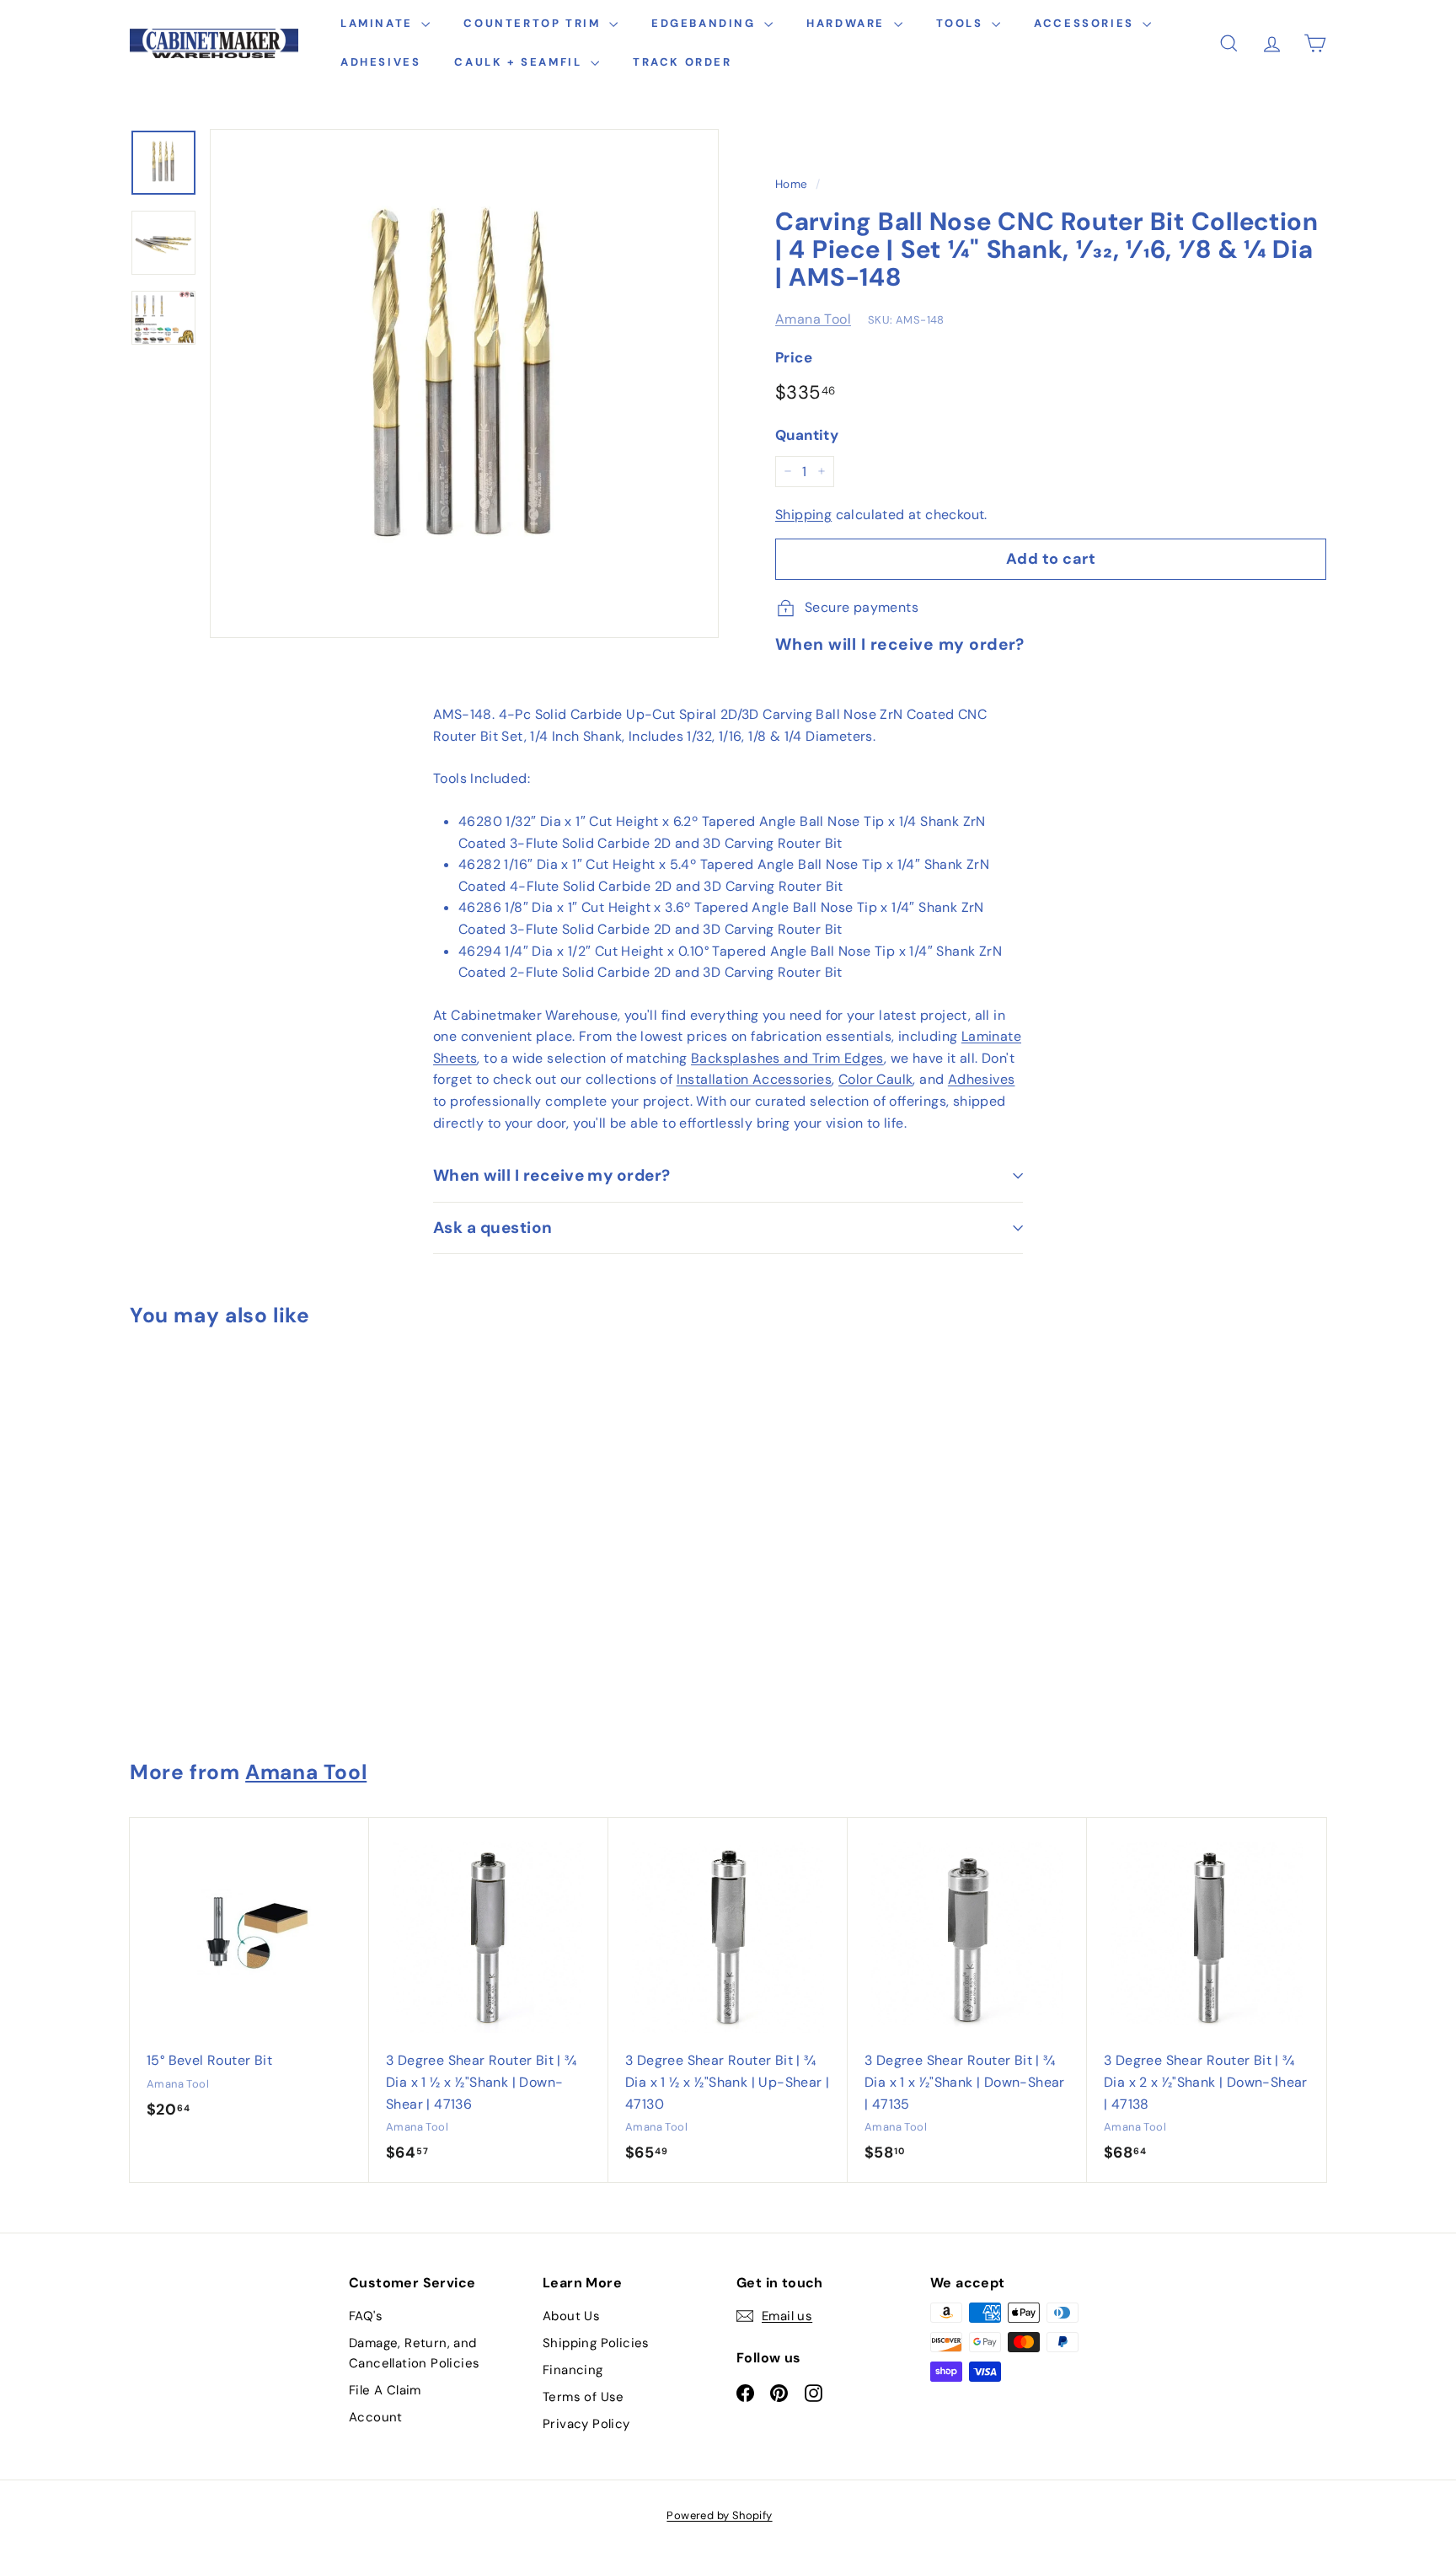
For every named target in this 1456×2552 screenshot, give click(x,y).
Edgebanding (706, 23)
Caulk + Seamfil (520, 62)
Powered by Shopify (719, 2515)
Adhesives (380, 62)
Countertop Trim (534, 23)
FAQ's (366, 2316)
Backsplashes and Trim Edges (787, 1058)
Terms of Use (583, 2397)
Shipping (803, 515)
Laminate (379, 23)
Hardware (848, 23)
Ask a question (493, 1228)
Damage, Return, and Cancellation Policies (414, 2353)
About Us (571, 2316)
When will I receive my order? (552, 1175)
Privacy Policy (586, 2424)
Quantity (807, 435)
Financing (573, 2370)
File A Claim (385, 2390)
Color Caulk (875, 1079)
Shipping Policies (596, 2343)
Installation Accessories (755, 1079)
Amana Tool (813, 319)
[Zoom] (464, 383)
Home (792, 184)
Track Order (682, 62)
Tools (962, 23)
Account (376, 2417)
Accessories (1086, 23)
